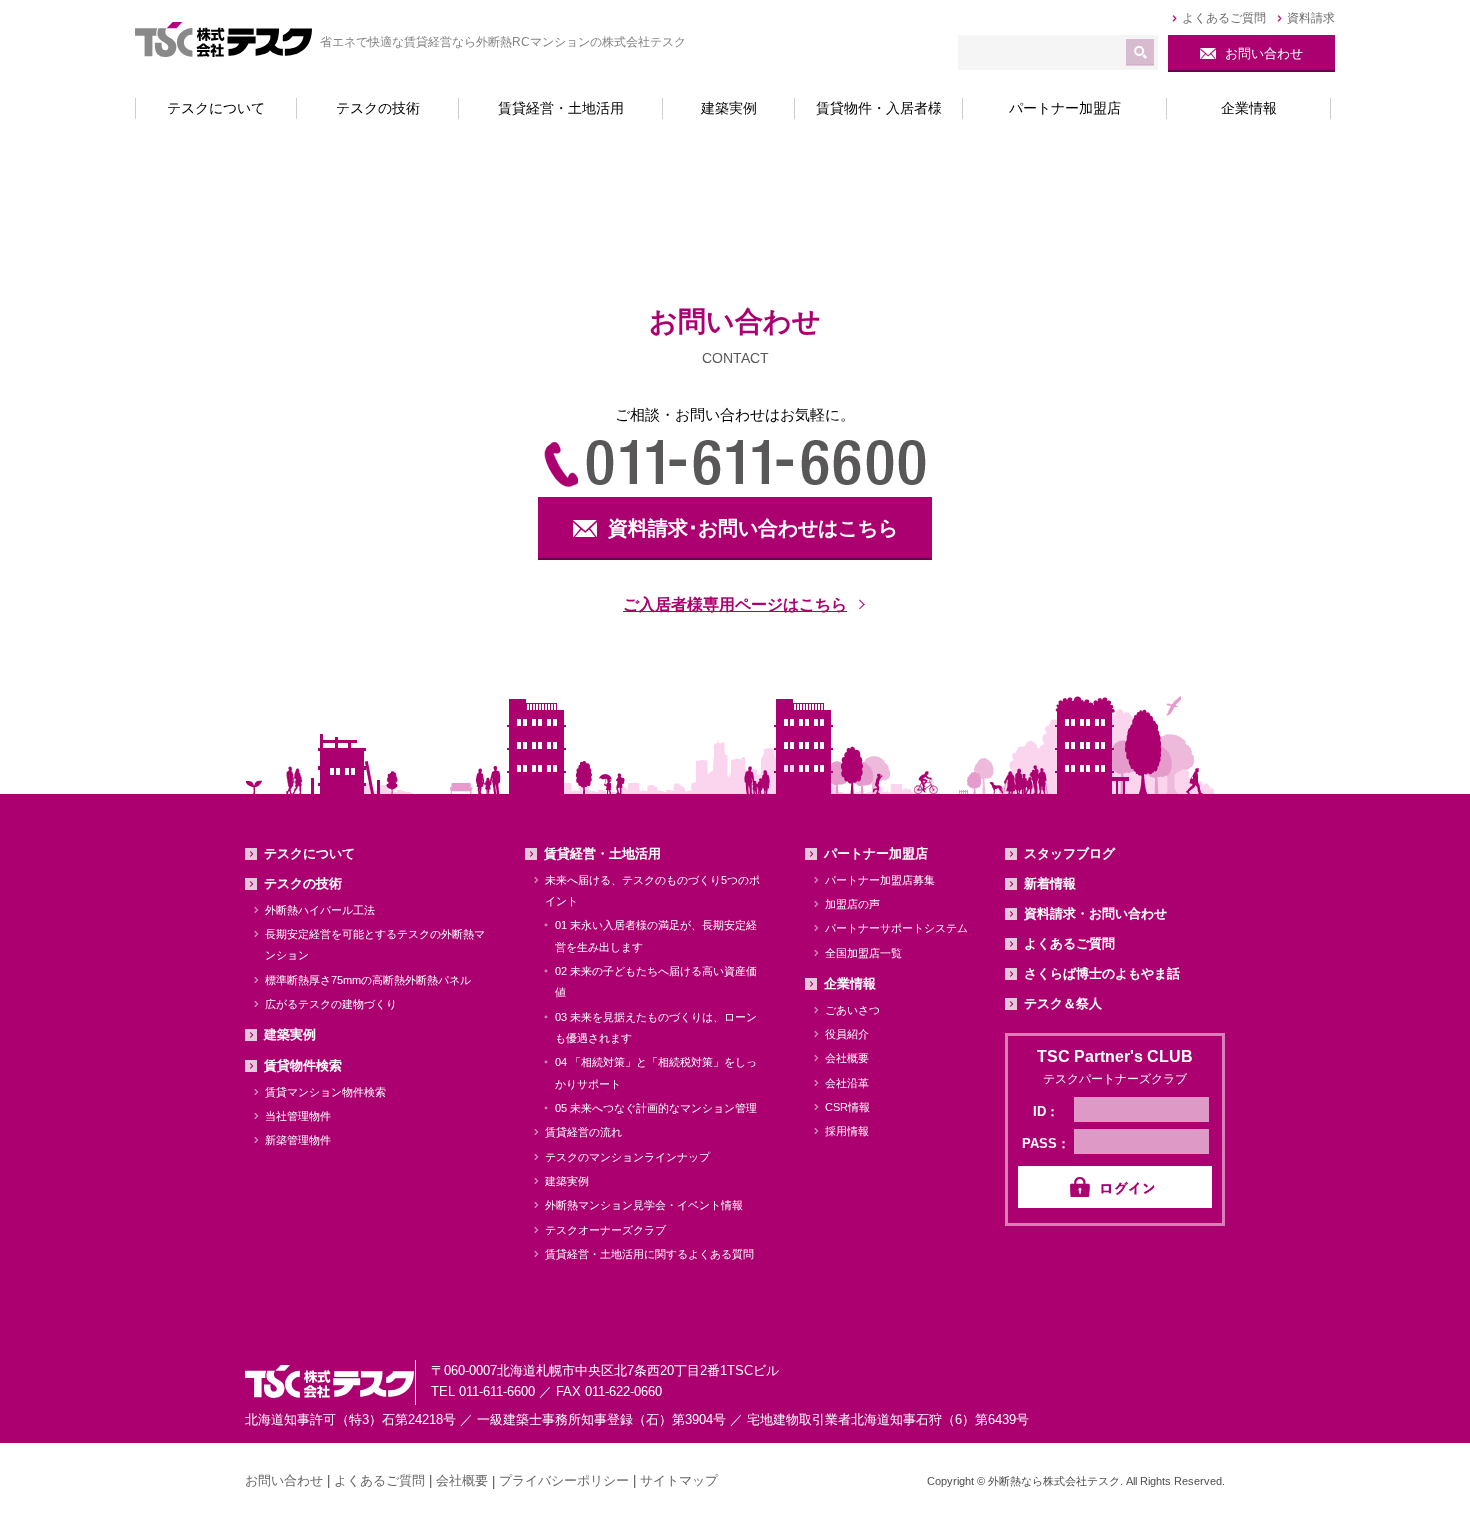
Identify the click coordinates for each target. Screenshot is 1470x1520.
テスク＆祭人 (1063, 1003)
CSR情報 (847, 1107)
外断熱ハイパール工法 (320, 910)
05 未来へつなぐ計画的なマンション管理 (656, 1108)
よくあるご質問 (1224, 18)
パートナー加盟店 (876, 853)
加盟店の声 (852, 904)
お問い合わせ (284, 1480)
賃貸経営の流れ (583, 1132)
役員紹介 (847, 1034)
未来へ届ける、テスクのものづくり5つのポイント (652, 890)
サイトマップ (679, 1480)
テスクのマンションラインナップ (627, 1157)
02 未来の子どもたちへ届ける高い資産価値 (656, 981)
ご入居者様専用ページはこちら (735, 604)
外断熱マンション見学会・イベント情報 (644, 1205)
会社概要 (847, 1058)
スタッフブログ (1069, 853)
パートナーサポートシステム (896, 928)
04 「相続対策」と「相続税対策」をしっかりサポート (656, 1072)
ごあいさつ (852, 1010)
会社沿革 (847, 1083)
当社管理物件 (298, 1116)
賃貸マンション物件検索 (325, 1092)
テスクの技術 (303, 883)
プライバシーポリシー (564, 1480)
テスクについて (309, 853)
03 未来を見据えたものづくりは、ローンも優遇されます (656, 1027)
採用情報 (847, 1131)
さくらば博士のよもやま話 (1102, 973)
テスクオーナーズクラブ (605, 1230)
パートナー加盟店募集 (880, 880)
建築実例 (290, 1034)
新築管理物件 (298, 1140)
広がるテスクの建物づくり (331, 1004)
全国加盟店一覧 (863, 953)
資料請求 (1311, 18)
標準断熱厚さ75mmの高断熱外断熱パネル (368, 980)
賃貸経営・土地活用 (602, 853)
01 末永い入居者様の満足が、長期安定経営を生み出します (656, 935)
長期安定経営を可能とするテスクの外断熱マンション (375, 944)
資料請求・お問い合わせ (1095, 913)
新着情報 (1050, 883)
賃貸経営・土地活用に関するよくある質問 (649, 1254)
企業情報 (850, 983)
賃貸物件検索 (303, 1065)
